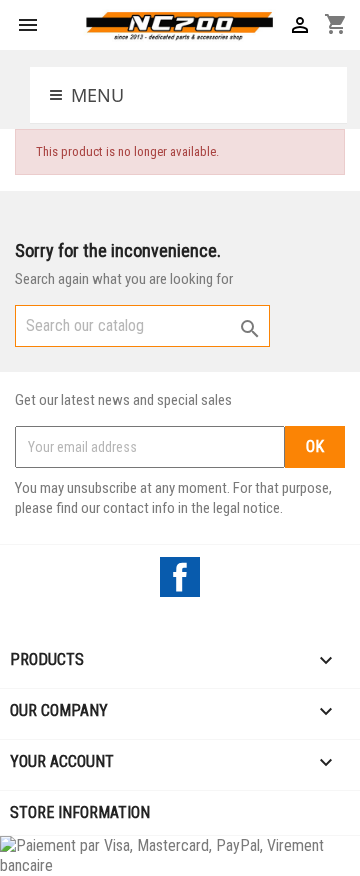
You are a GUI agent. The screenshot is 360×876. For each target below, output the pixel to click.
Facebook (180, 577)
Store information (80, 812)
